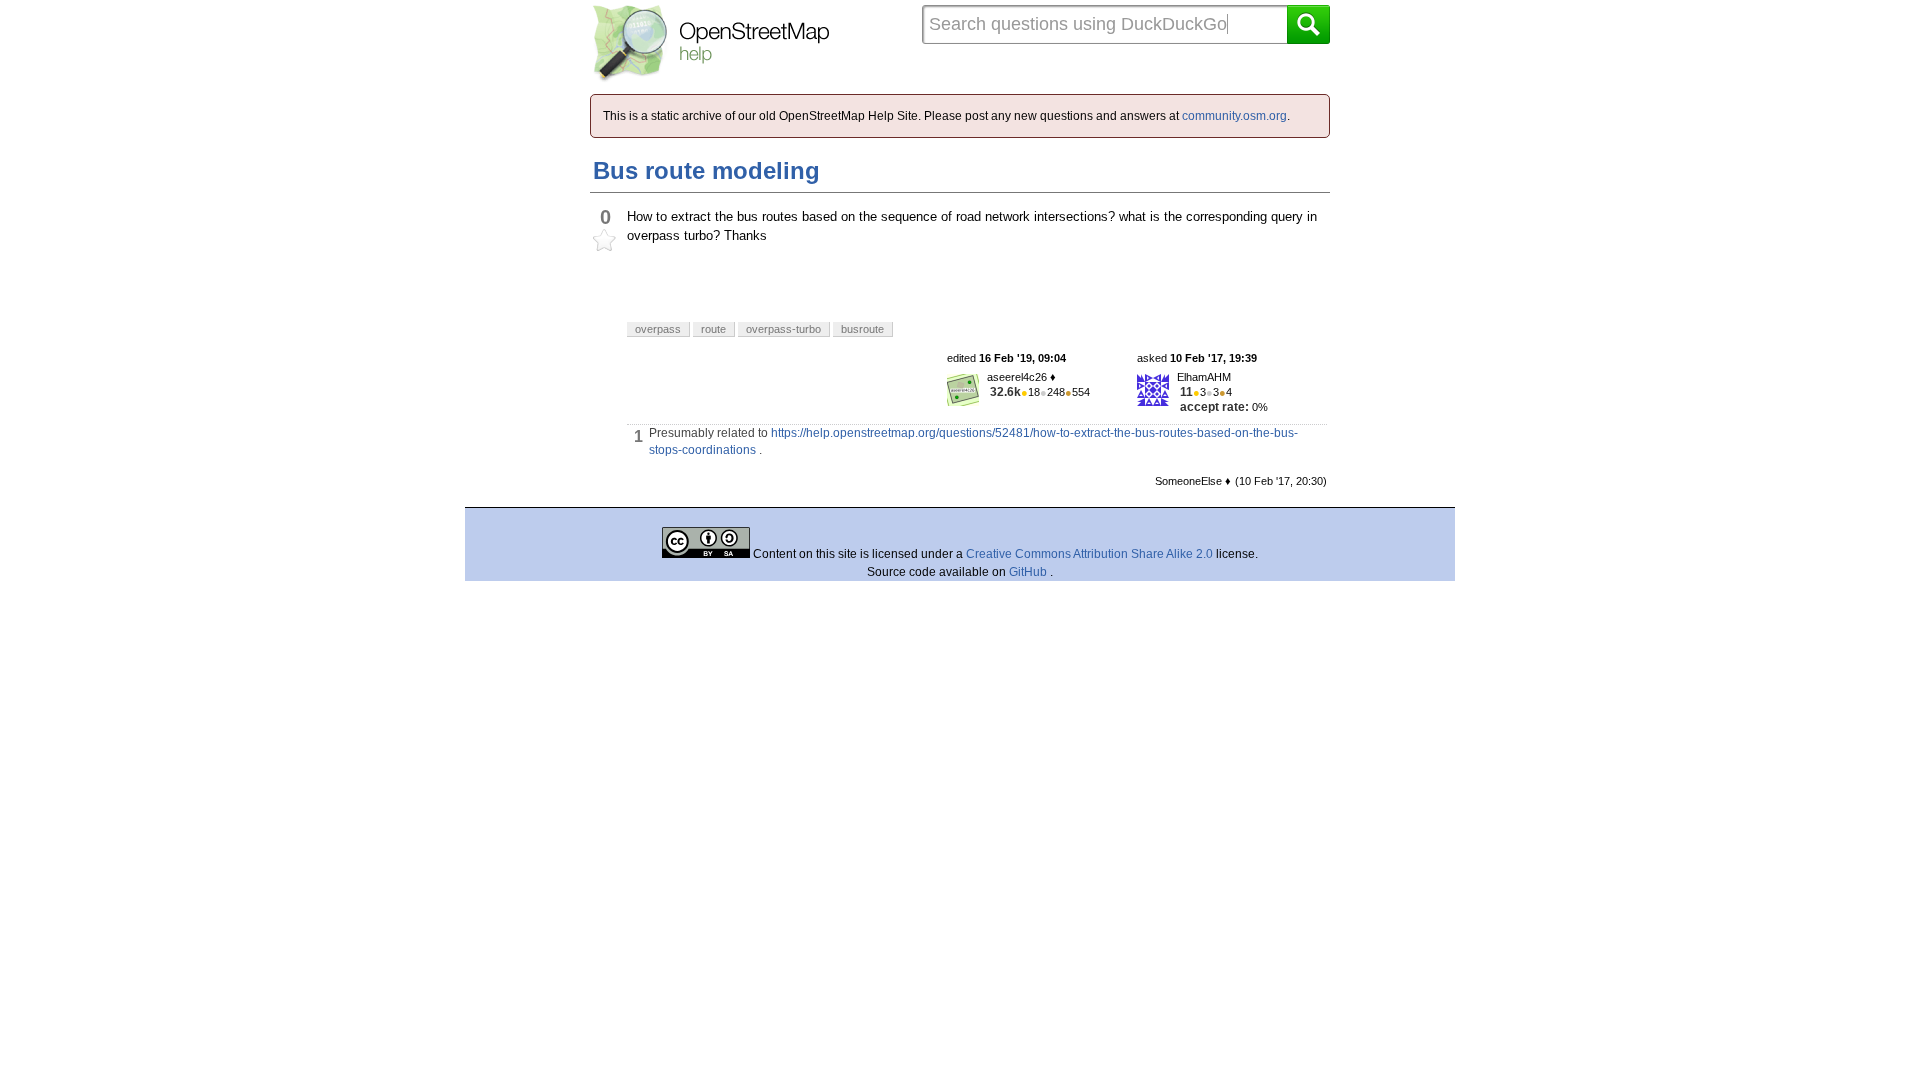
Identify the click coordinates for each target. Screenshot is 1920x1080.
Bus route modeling (706, 170)
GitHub (1029, 572)
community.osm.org (1234, 116)
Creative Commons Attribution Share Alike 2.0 (1089, 554)
